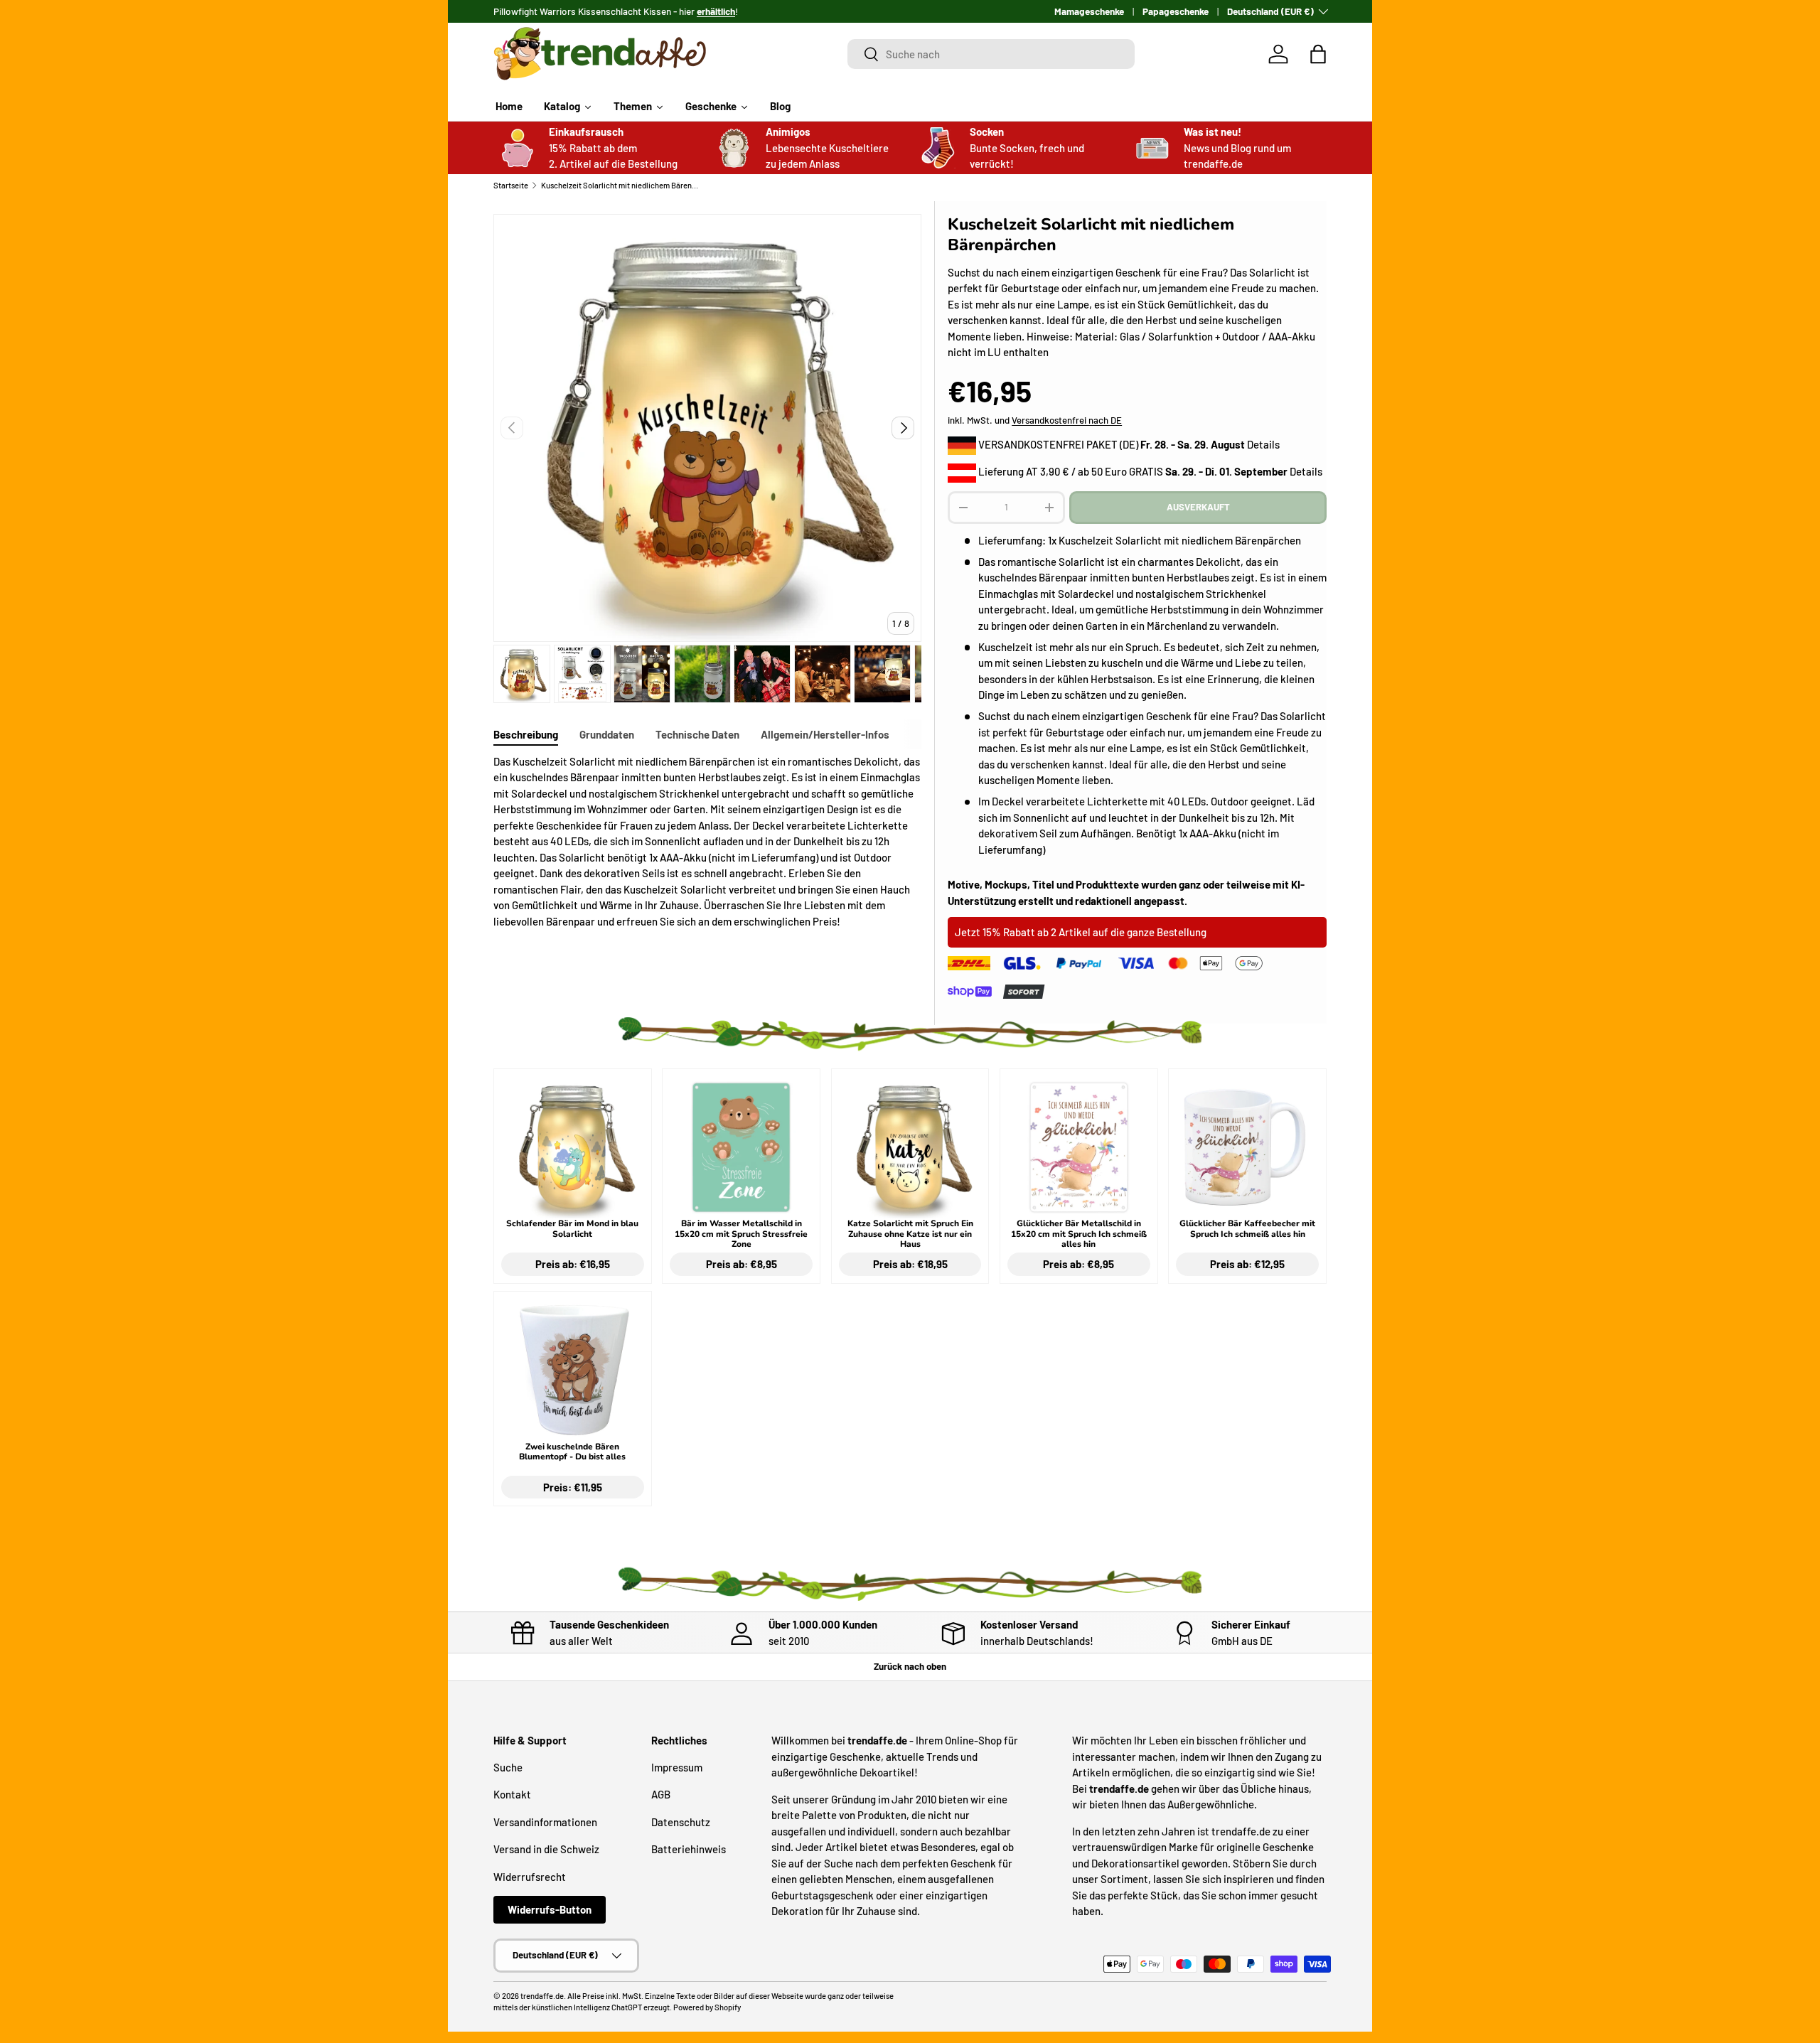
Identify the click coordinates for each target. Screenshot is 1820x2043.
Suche (508, 1766)
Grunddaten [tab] (607, 734)
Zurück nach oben (910, 1666)
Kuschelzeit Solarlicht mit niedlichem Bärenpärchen (621, 185)
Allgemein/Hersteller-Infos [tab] (825, 734)
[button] (1318, 54)
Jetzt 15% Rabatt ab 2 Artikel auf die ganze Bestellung (1081, 932)
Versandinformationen (545, 1821)
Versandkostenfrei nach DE (1067, 420)
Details (1263, 444)
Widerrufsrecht (530, 1876)
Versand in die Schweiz (546, 1849)
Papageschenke (1176, 11)
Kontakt (512, 1794)
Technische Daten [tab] (697, 734)
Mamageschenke (1089, 11)
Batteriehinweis (689, 1849)
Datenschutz (681, 1821)
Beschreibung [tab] (526, 734)
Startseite (511, 185)
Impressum (677, 1766)
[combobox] (991, 54)
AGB (661, 1794)
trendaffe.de (542, 1996)
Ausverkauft (1198, 507)
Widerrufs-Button (550, 1909)
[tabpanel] (707, 842)
